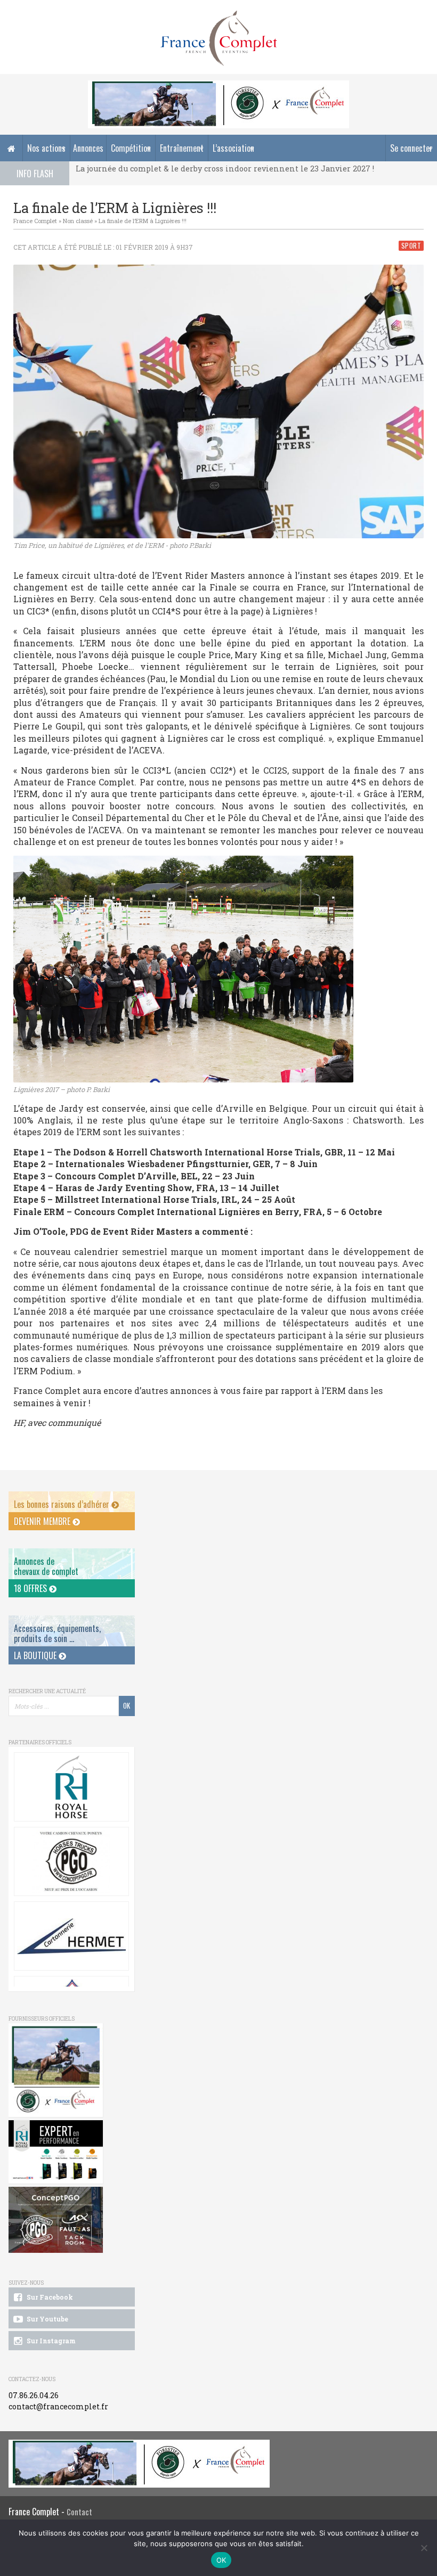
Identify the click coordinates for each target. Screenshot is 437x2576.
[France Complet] (218, 38)
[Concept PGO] (71, 1861)
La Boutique (36, 1655)
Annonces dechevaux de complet (46, 1566)
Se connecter (411, 148)
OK (221, 2560)
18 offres (31, 1588)
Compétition (131, 148)
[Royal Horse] (71, 1787)
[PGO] (56, 2220)
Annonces (88, 148)
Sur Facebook (49, 2297)
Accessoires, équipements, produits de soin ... (57, 1633)
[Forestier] (218, 86)
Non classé (78, 221)
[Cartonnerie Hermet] (71, 1936)
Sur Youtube (47, 2319)
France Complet (35, 221)
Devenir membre (43, 1521)
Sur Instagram (50, 2341)
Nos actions (46, 148)
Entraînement (182, 148)
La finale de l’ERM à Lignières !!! (143, 221)
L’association (233, 148)
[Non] (424, 2548)
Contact (79, 2512)
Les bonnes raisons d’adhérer (63, 1504)
